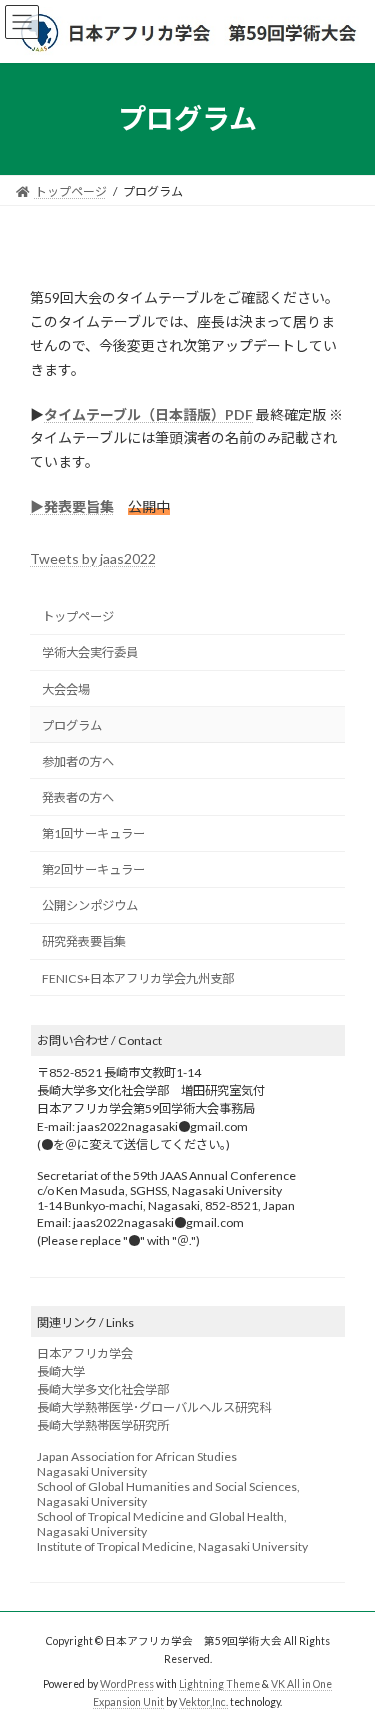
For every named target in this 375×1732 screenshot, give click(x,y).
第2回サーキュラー (93, 869)
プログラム (72, 724)
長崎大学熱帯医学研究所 (103, 1425)
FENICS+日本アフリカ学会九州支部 (138, 977)
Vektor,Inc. (203, 1701)
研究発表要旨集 (84, 941)
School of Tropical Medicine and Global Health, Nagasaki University (162, 1524)
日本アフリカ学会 (85, 1353)
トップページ (78, 616)
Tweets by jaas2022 (93, 558)
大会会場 (66, 688)
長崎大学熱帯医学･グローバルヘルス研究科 (154, 1407)
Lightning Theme (219, 1684)
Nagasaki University (92, 1471)
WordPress (127, 1684)
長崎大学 (61, 1371)
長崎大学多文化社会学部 (103, 1389)
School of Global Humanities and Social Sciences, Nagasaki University (168, 1494)
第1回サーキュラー (93, 833)
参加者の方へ (78, 761)
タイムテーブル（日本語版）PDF (148, 414)
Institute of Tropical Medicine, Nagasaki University (172, 1546)
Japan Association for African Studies (137, 1456)
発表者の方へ (78, 797)
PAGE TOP (346, 1659)
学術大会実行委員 (90, 652)
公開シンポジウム (90, 905)
